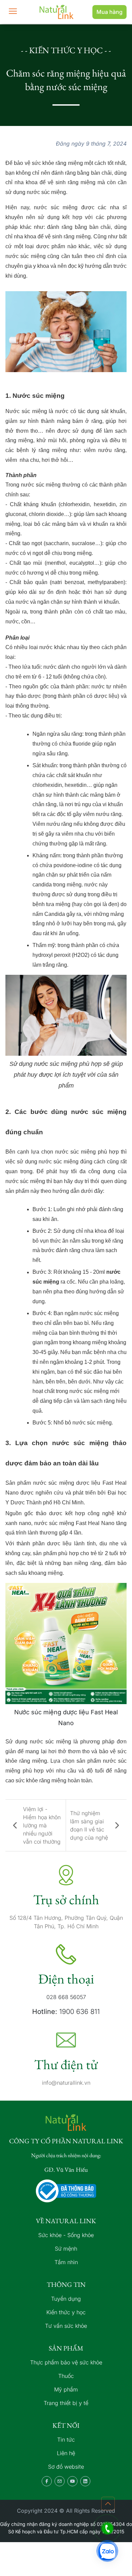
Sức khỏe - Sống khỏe (66, 2235)
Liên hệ (66, 2453)
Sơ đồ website (66, 2467)
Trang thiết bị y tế (66, 2403)
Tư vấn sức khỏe (66, 2326)
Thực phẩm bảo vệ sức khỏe (66, 2362)
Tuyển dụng (66, 2299)
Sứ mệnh (66, 2249)
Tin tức (66, 2440)
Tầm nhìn (66, 2262)
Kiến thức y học (66, 2312)
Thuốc (66, 2376)
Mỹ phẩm (66, 2389)
